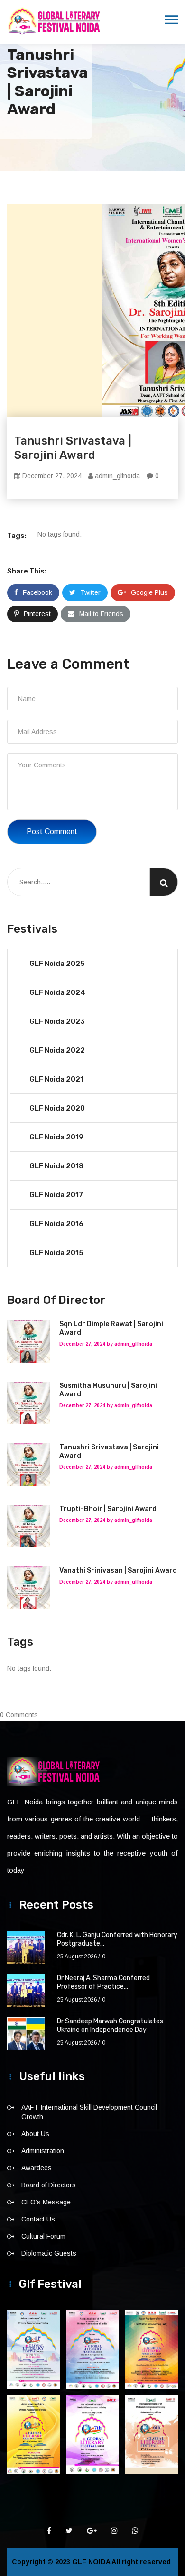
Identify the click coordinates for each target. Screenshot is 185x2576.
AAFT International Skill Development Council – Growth (92, 2112)
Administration (43, 2151)
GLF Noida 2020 (57, 1108)
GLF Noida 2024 (57, 992)
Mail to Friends (101, 614)
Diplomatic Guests (49, 2253)
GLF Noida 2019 (56, 1137)
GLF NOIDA (92, 2562)
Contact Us (38, 2219)
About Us (35, 2134)
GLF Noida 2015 (56, 1253)
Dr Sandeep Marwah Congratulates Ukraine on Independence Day (110, 2025)
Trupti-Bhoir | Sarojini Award (108, 1509)
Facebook (37, 592)
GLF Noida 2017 (56, 1195)
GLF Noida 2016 (56, 1224)
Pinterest (37, 614)
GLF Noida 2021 (56, 1079)
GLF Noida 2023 (57, 1021)
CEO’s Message (46, 2202)
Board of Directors (49, 2185)
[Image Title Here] (33, 2349)
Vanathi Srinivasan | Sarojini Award (118, 1570)
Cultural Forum (43, 2236)
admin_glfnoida (116, 476)
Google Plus (149, 592)
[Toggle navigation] (171, 20)
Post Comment (52, 832)
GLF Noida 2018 (56, 1166)
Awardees (37, 2168)
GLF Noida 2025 (57, 964)
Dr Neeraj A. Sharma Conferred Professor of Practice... (103, 1982)
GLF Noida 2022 (57, 1050)
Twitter (90, 592)
